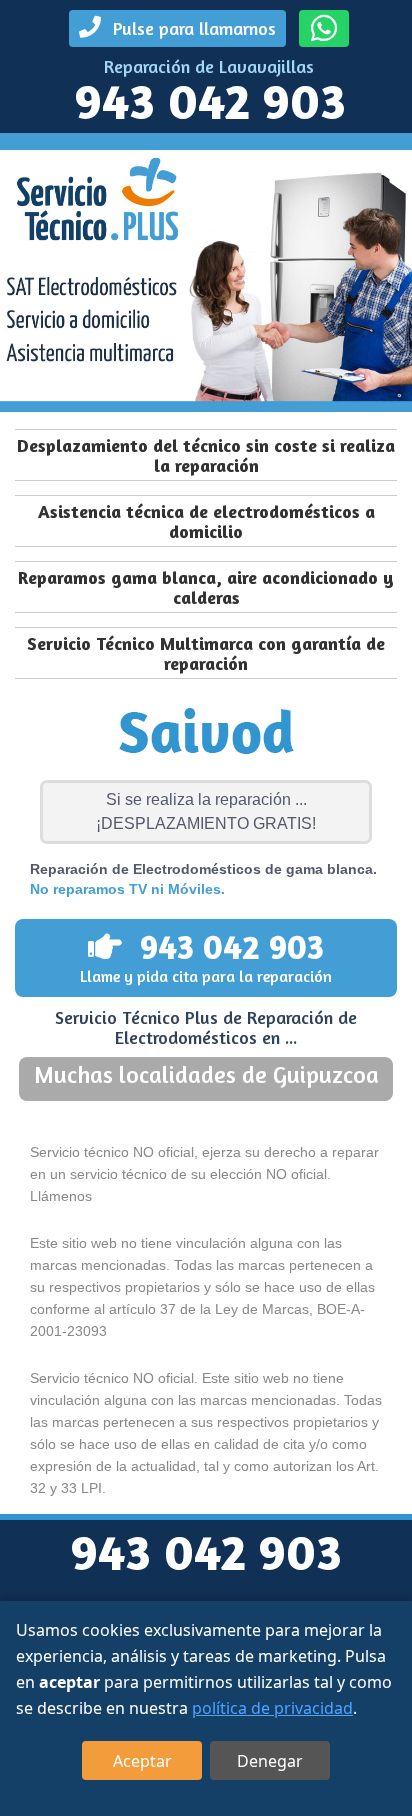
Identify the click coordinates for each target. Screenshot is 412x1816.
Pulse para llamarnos (192, 28)
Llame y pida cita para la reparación (206, 956)
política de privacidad (272, 1708)
